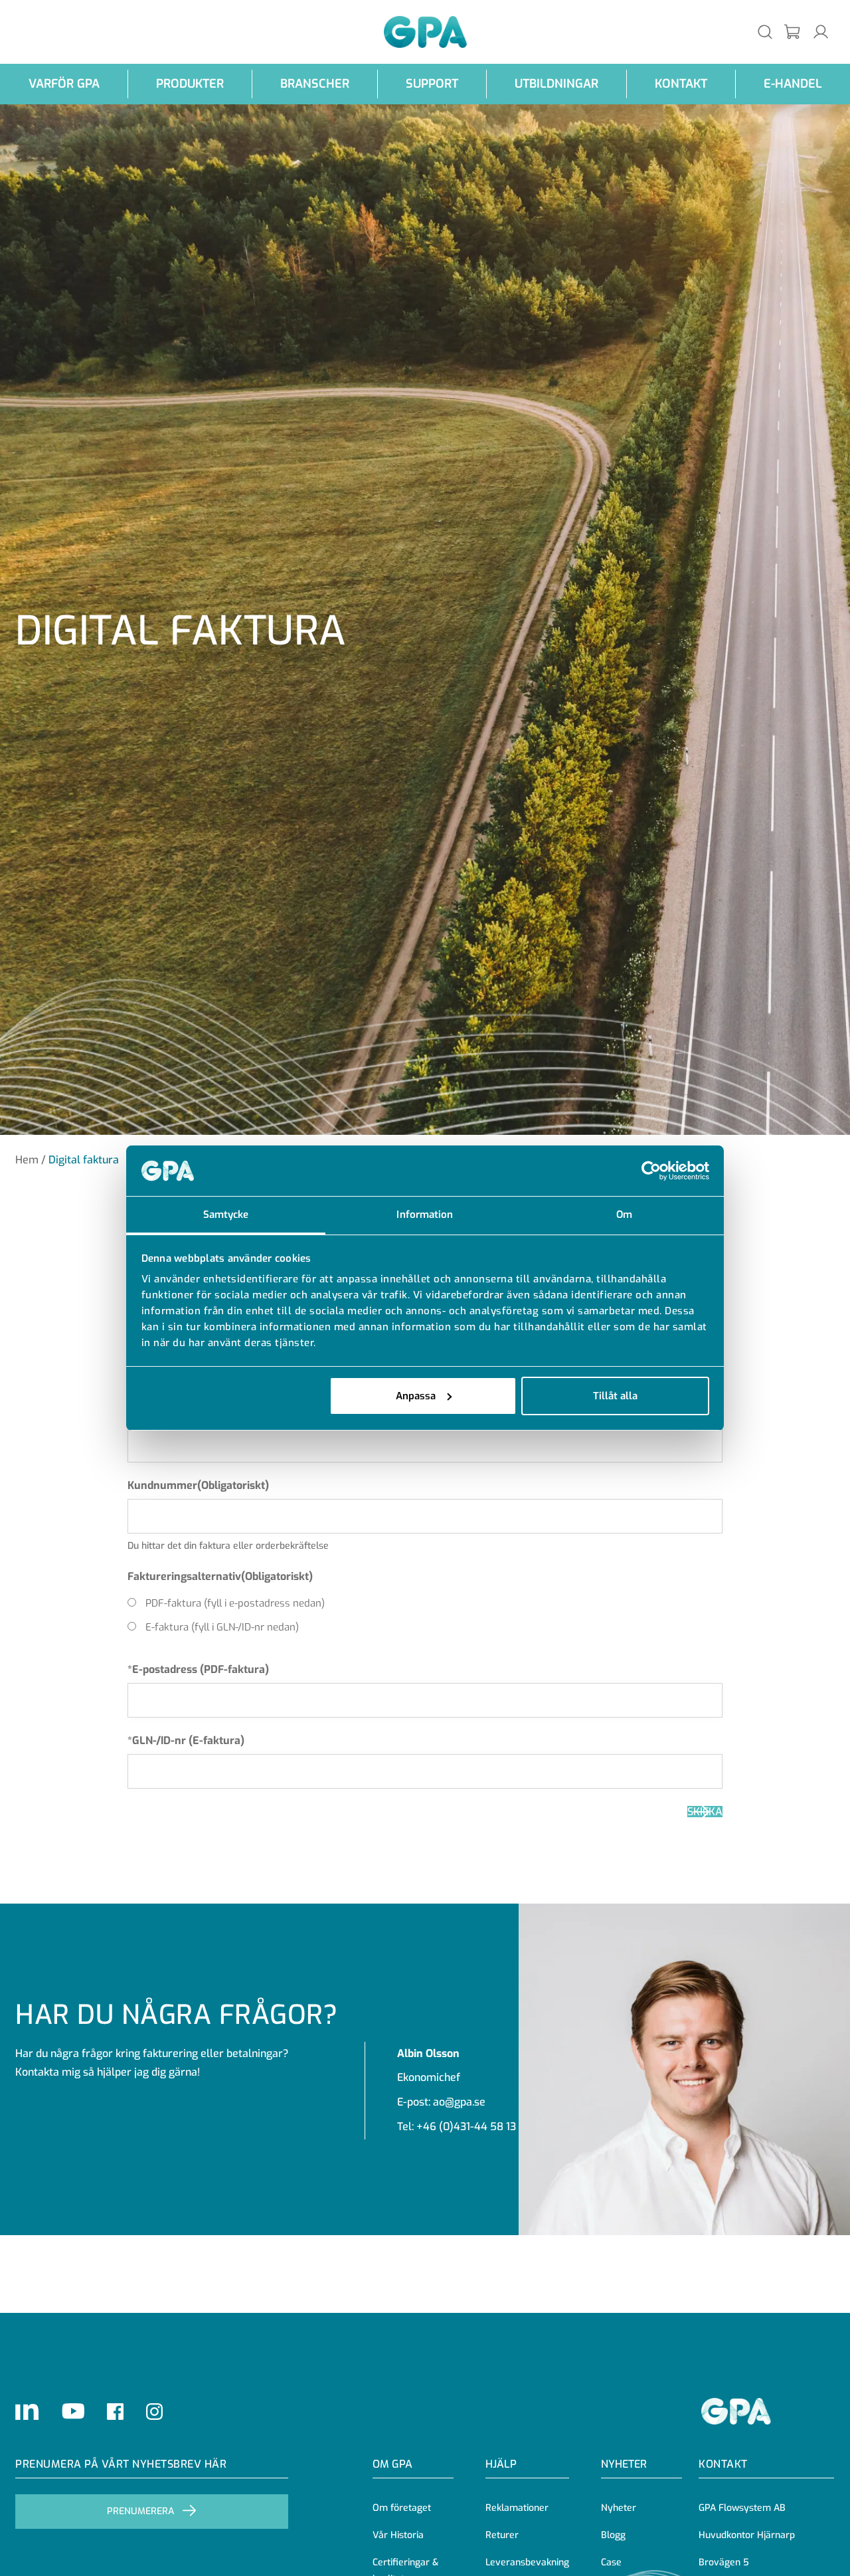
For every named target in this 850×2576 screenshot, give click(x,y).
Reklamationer (517, 2508)
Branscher (315, 84)
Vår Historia (398, 2535)
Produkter (190, 84)
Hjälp (501, 2464)
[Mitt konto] (821, 32)
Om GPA (392, 2464)
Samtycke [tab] (226, 1215)
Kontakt (681, 84)
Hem (27, 1160)
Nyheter (619, 2508)
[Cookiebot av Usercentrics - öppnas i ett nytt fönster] (651, 1171)
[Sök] (765, 32)
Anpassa (416, 1396)
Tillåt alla (615, 1396)
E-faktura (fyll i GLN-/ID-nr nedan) (222, 1627)
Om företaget (402, 2508)
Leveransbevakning (527, 2562)
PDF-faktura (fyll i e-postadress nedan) (235, 1603)
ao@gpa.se (459, 2102)
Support (432, 84)
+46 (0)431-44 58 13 (466, 2127)
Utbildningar (556, 84)
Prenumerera (140, 2511)
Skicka (705, 1812)
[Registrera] (793, 32)
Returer (502, 2535)
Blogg (613, 2535)
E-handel (793, 84)
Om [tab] (624, 1215)
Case (611, 2562)
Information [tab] (425, 1215)
